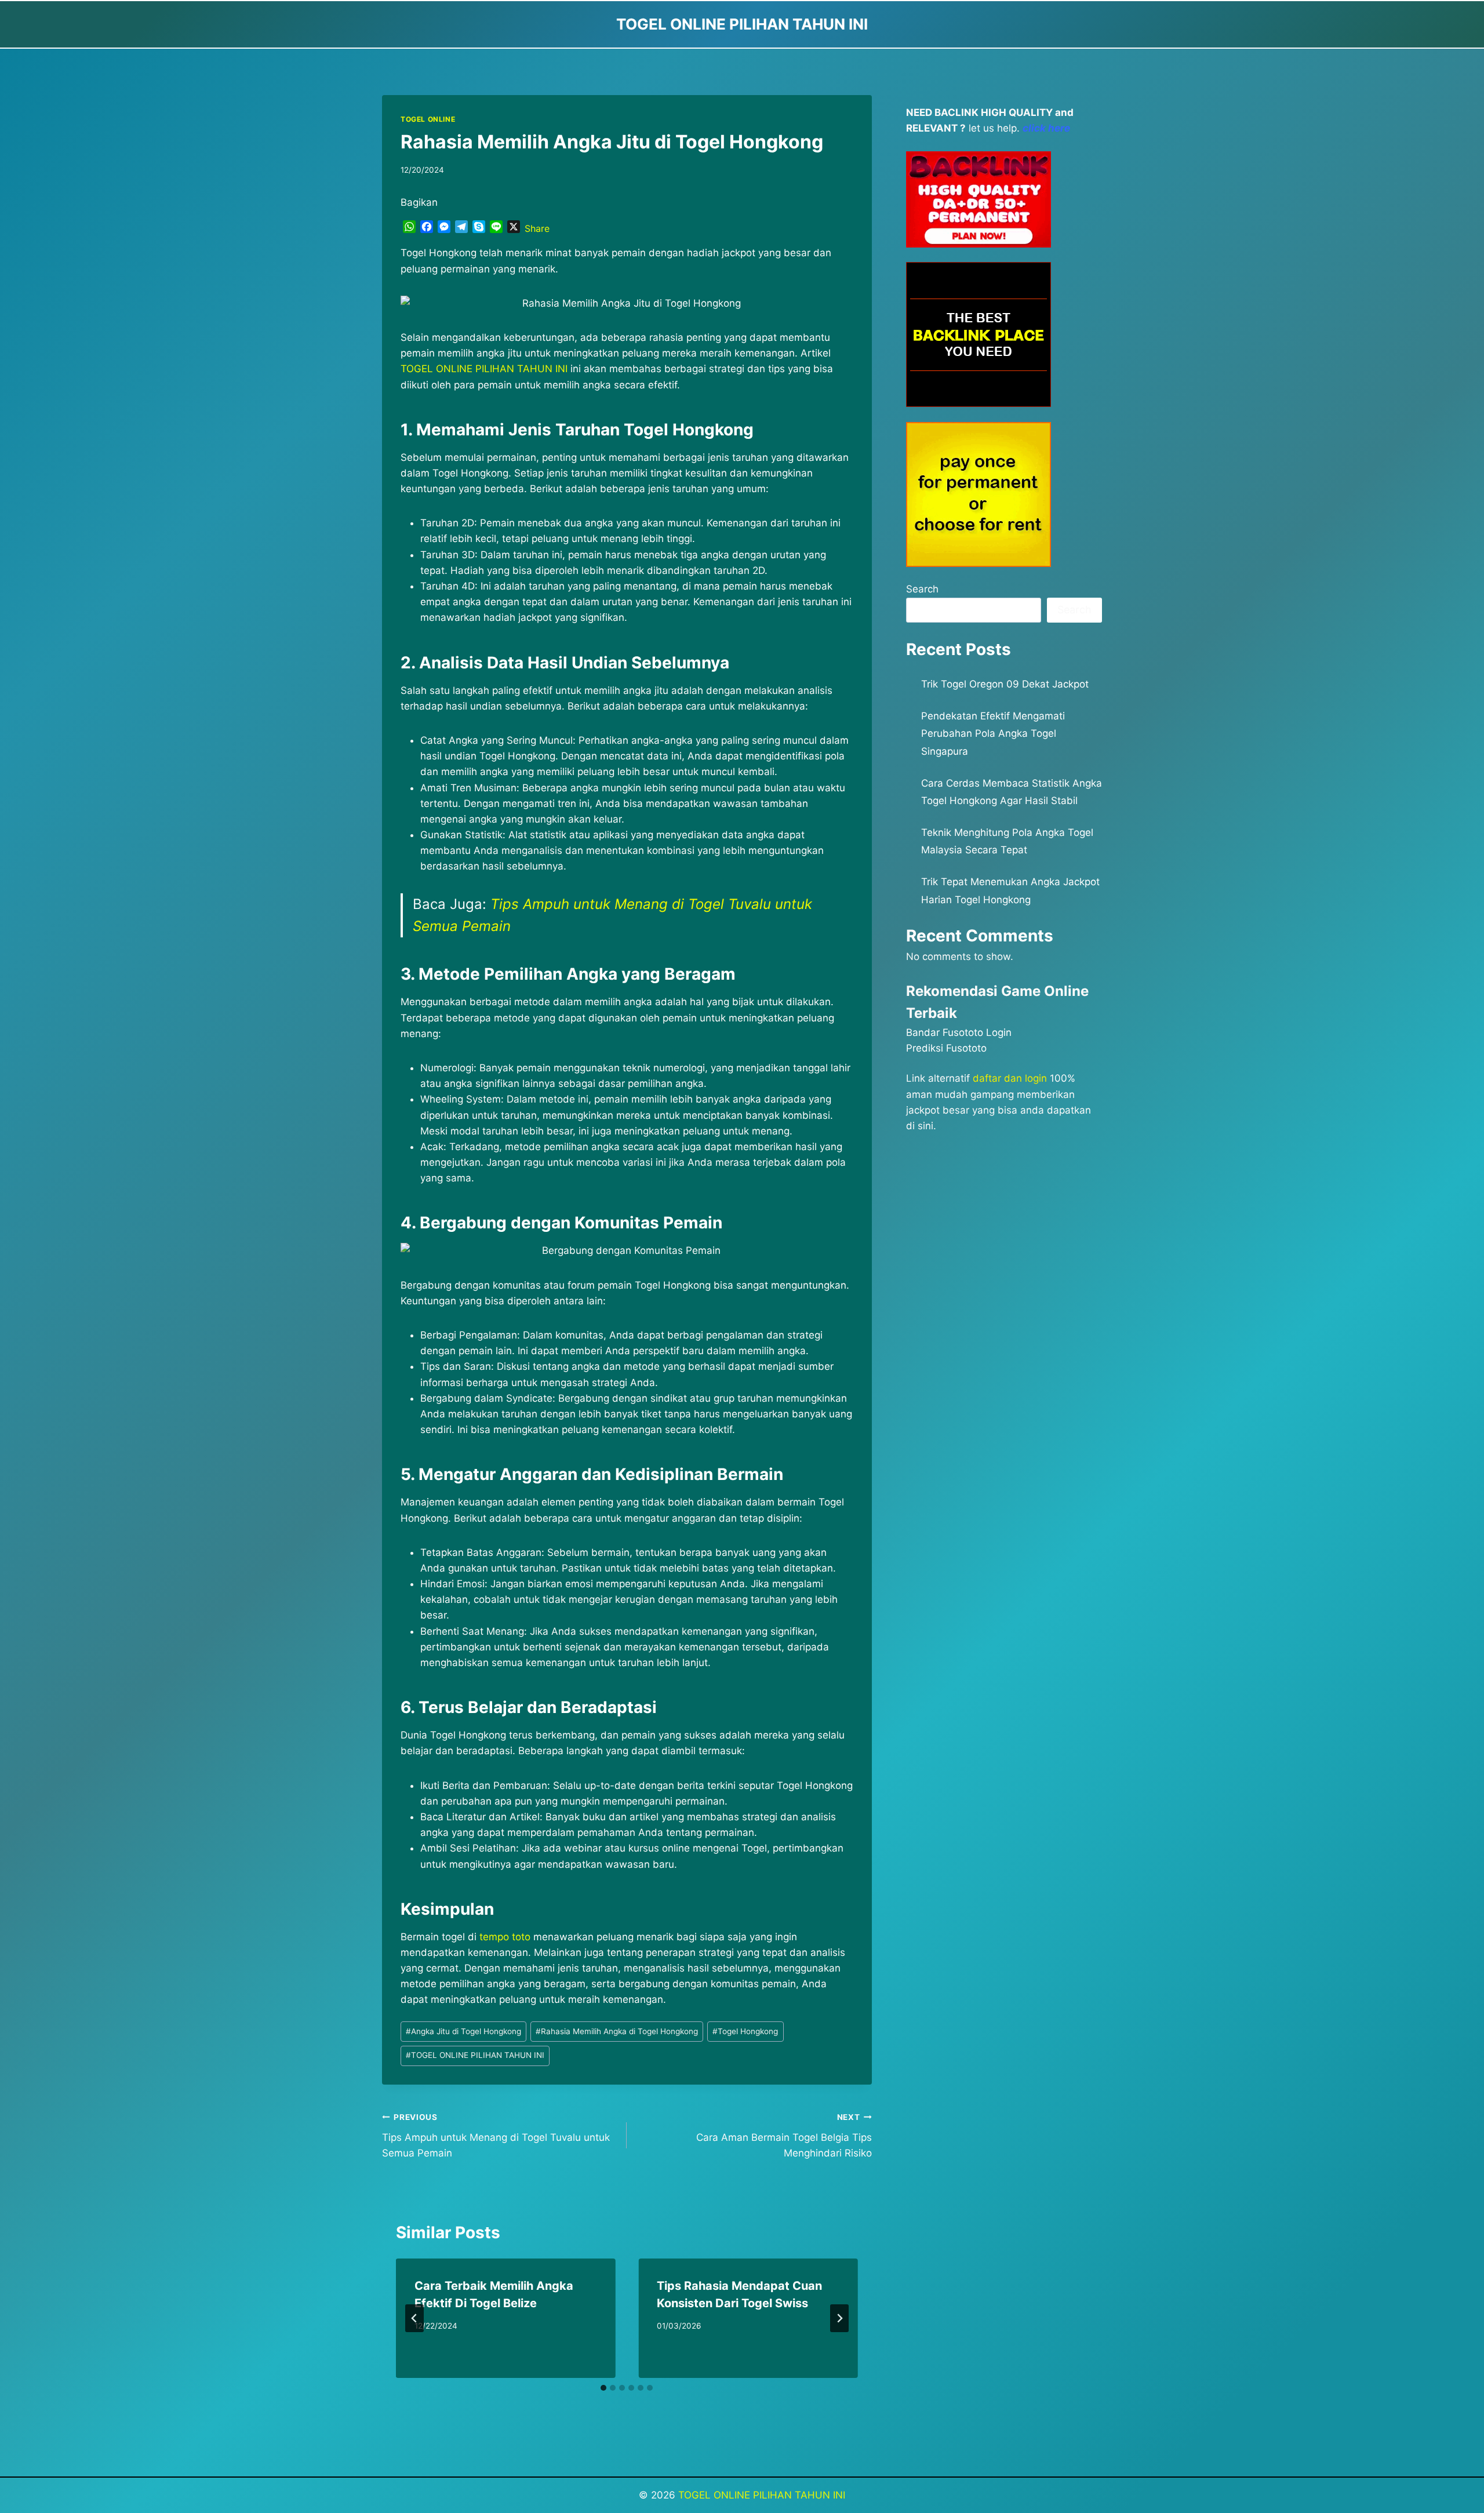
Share (537, 228)
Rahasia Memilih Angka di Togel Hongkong (617, 2031)
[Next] (839, 2318)
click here (1046, 128)
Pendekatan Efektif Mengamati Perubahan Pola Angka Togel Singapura (993, 734)
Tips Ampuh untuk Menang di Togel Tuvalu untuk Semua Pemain (496, 2136)
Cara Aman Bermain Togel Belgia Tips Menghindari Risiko (784, 2136)
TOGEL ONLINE (428, 119)
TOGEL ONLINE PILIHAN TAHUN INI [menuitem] (484, 369)
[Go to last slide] (414, 2318)
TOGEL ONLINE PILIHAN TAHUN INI (475, 2055)
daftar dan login (1010, 1078)
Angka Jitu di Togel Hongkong (463, 2031)
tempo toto (505, 1937)
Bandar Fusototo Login (959, 1032)
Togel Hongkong (745, 2031)
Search (922, 589)
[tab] (603, 2388)
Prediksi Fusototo (946, 1048)
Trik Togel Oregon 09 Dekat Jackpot (1005, 684)
